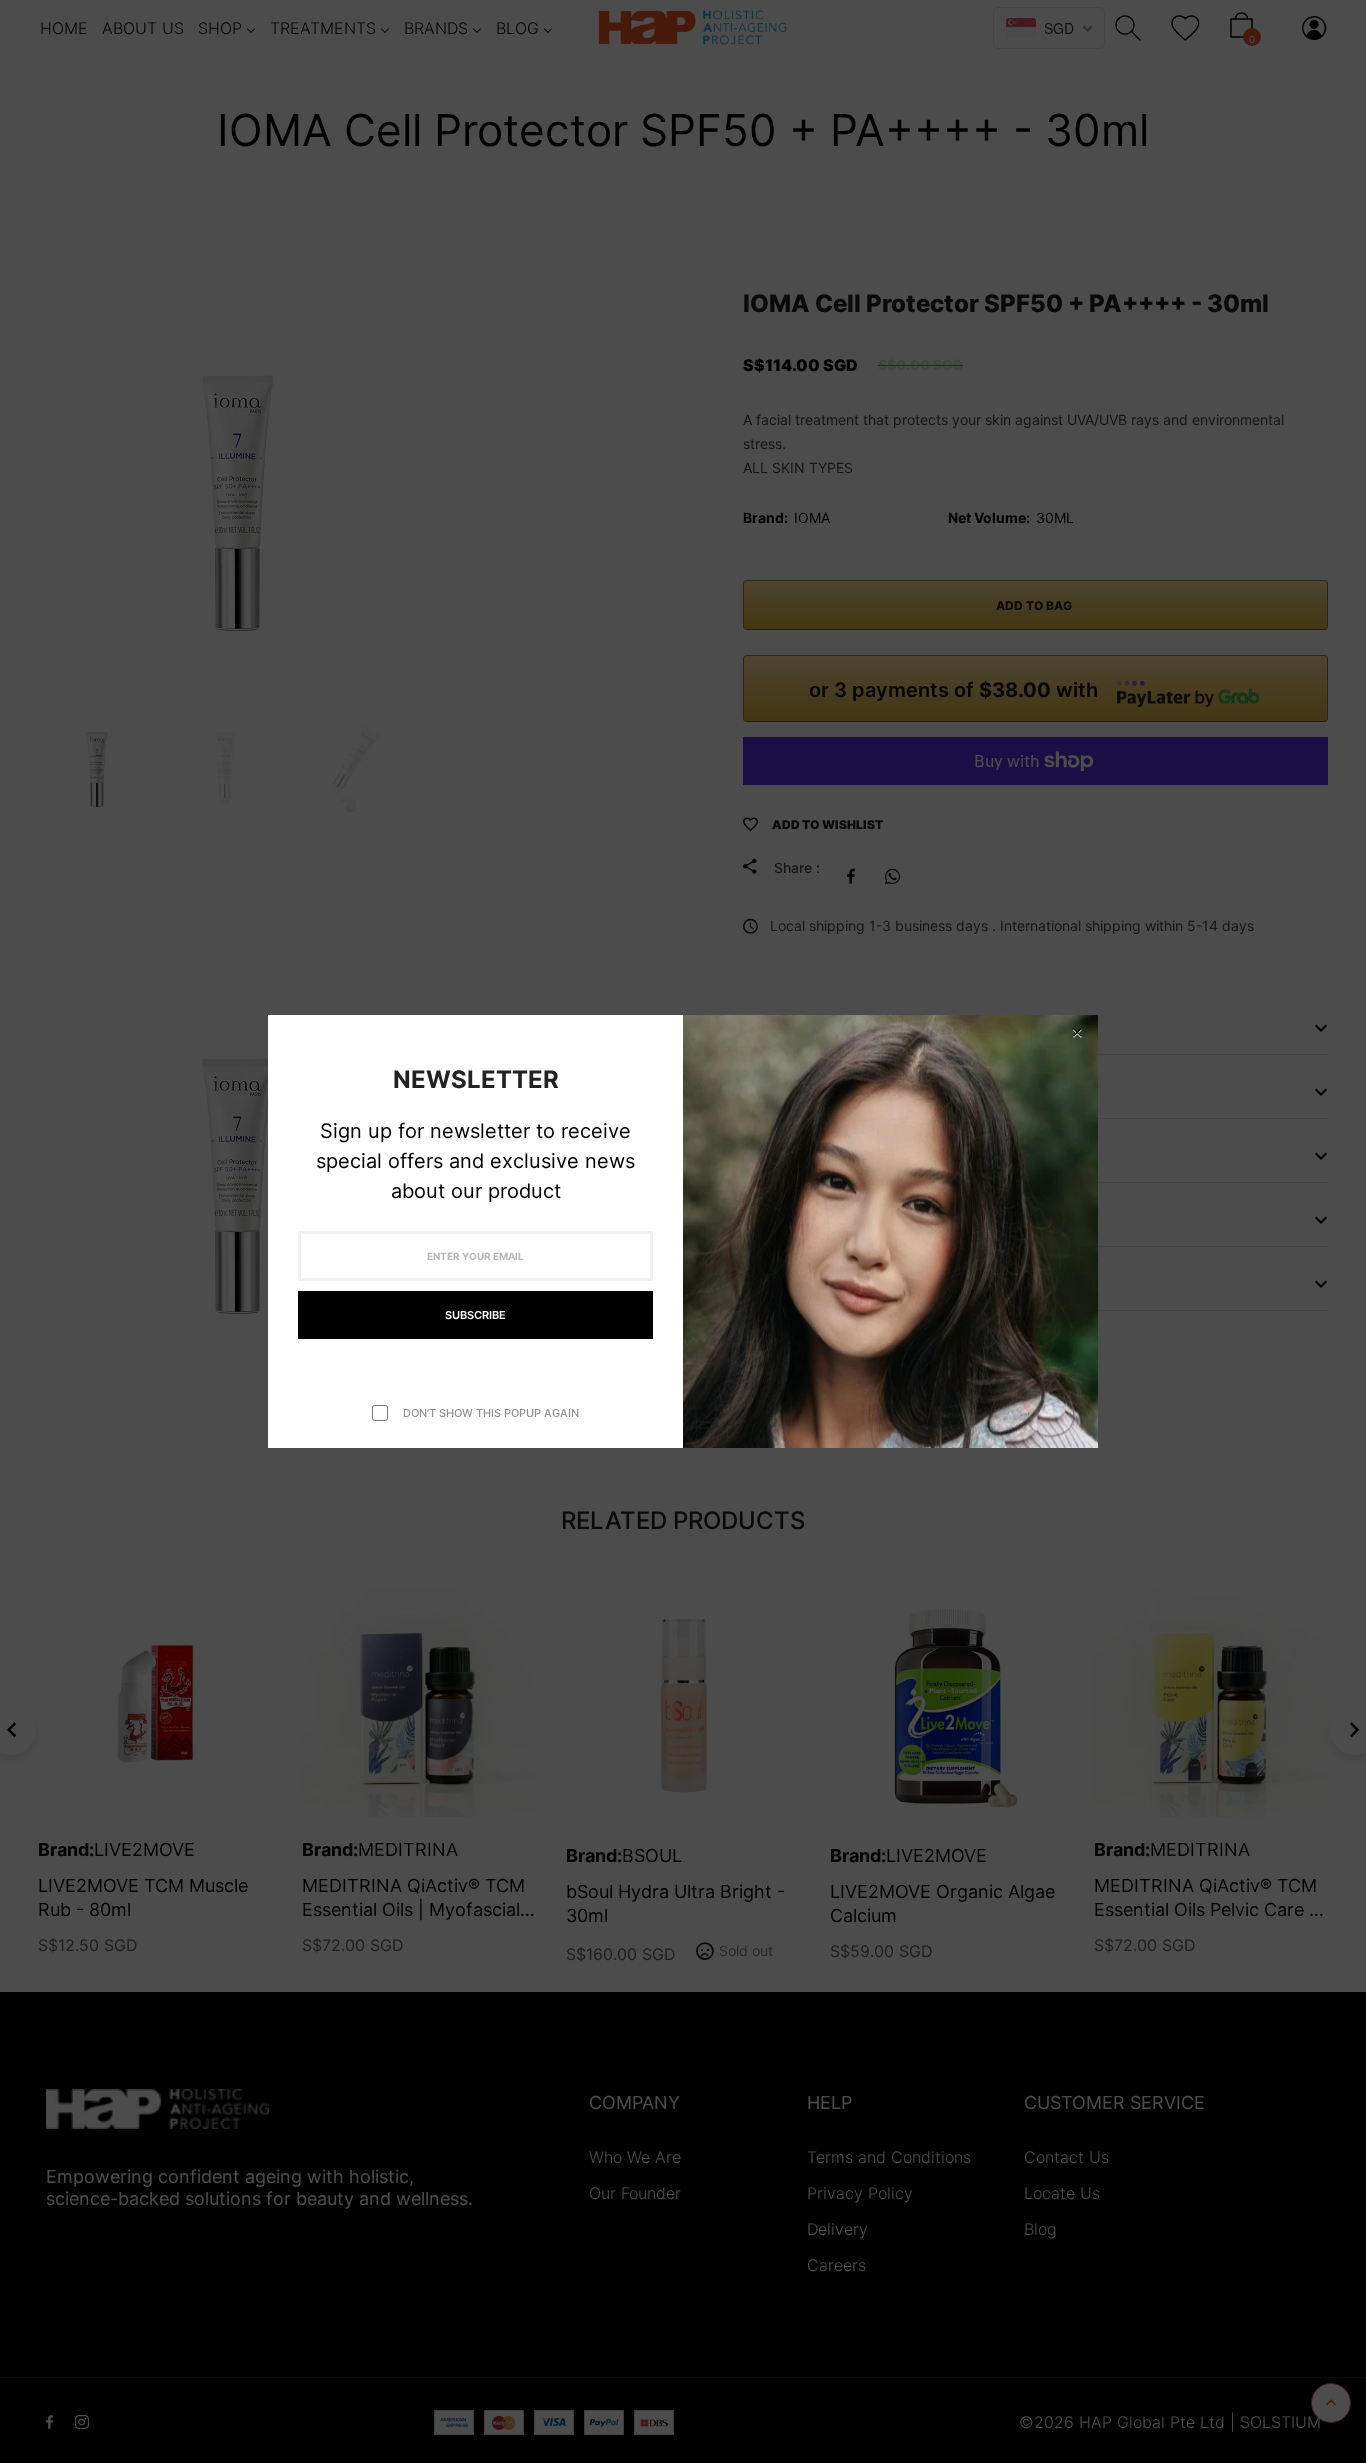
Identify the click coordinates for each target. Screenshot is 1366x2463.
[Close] (1077, 1032)
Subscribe (475, 1315)
